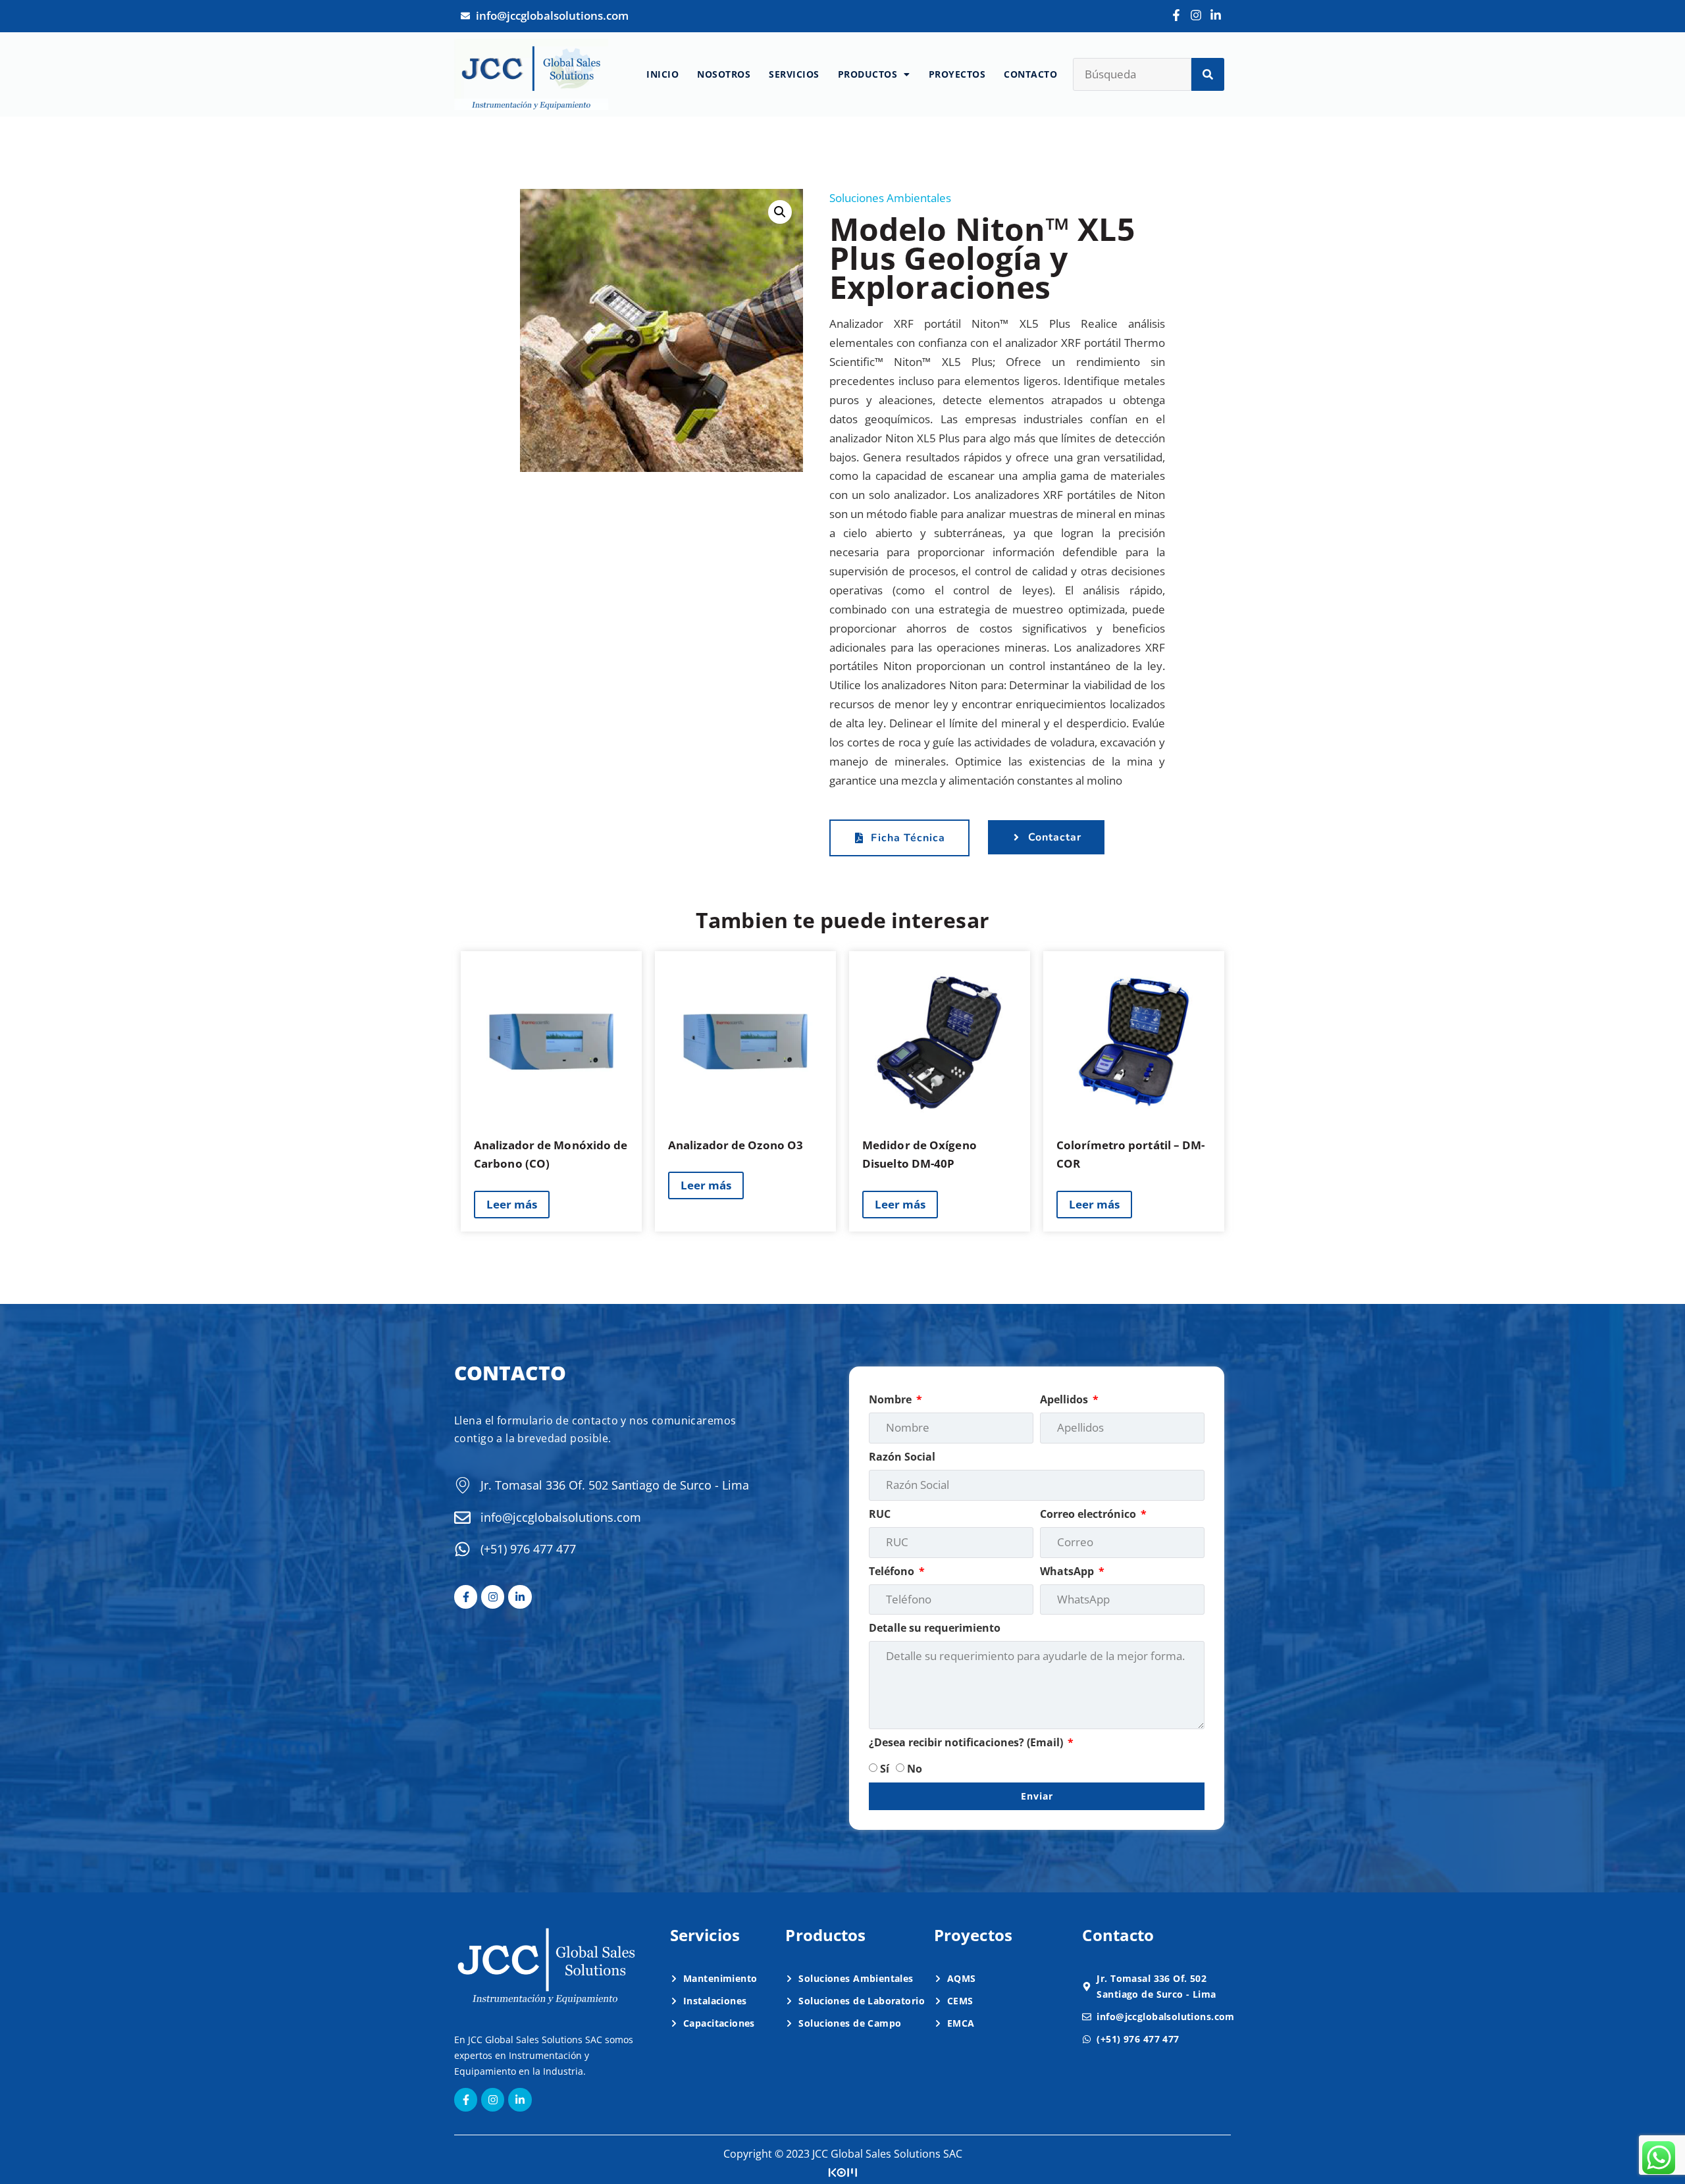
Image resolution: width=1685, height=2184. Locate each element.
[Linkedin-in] (1216, 15)
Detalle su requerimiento (935, 1628)
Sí (885, 1769)
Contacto (1030, 74)
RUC (880, 1514)
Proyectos (957, 74)
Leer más (512, 1204)
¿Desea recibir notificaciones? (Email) (967, 1742)
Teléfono (893, 1571)
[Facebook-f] (1176, 15)
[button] (780, 212)
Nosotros (724, 74)
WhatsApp (1068, 1571)
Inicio (662, 74)
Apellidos (1065, 1399)
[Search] (1208, 74)
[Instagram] (1196, 15)
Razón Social (902, 1457)
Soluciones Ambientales (890, 198)
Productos (868, 74)
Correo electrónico (1089, 1514)
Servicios (794, 74)
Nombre (892, 1399)
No (915, 1769)
